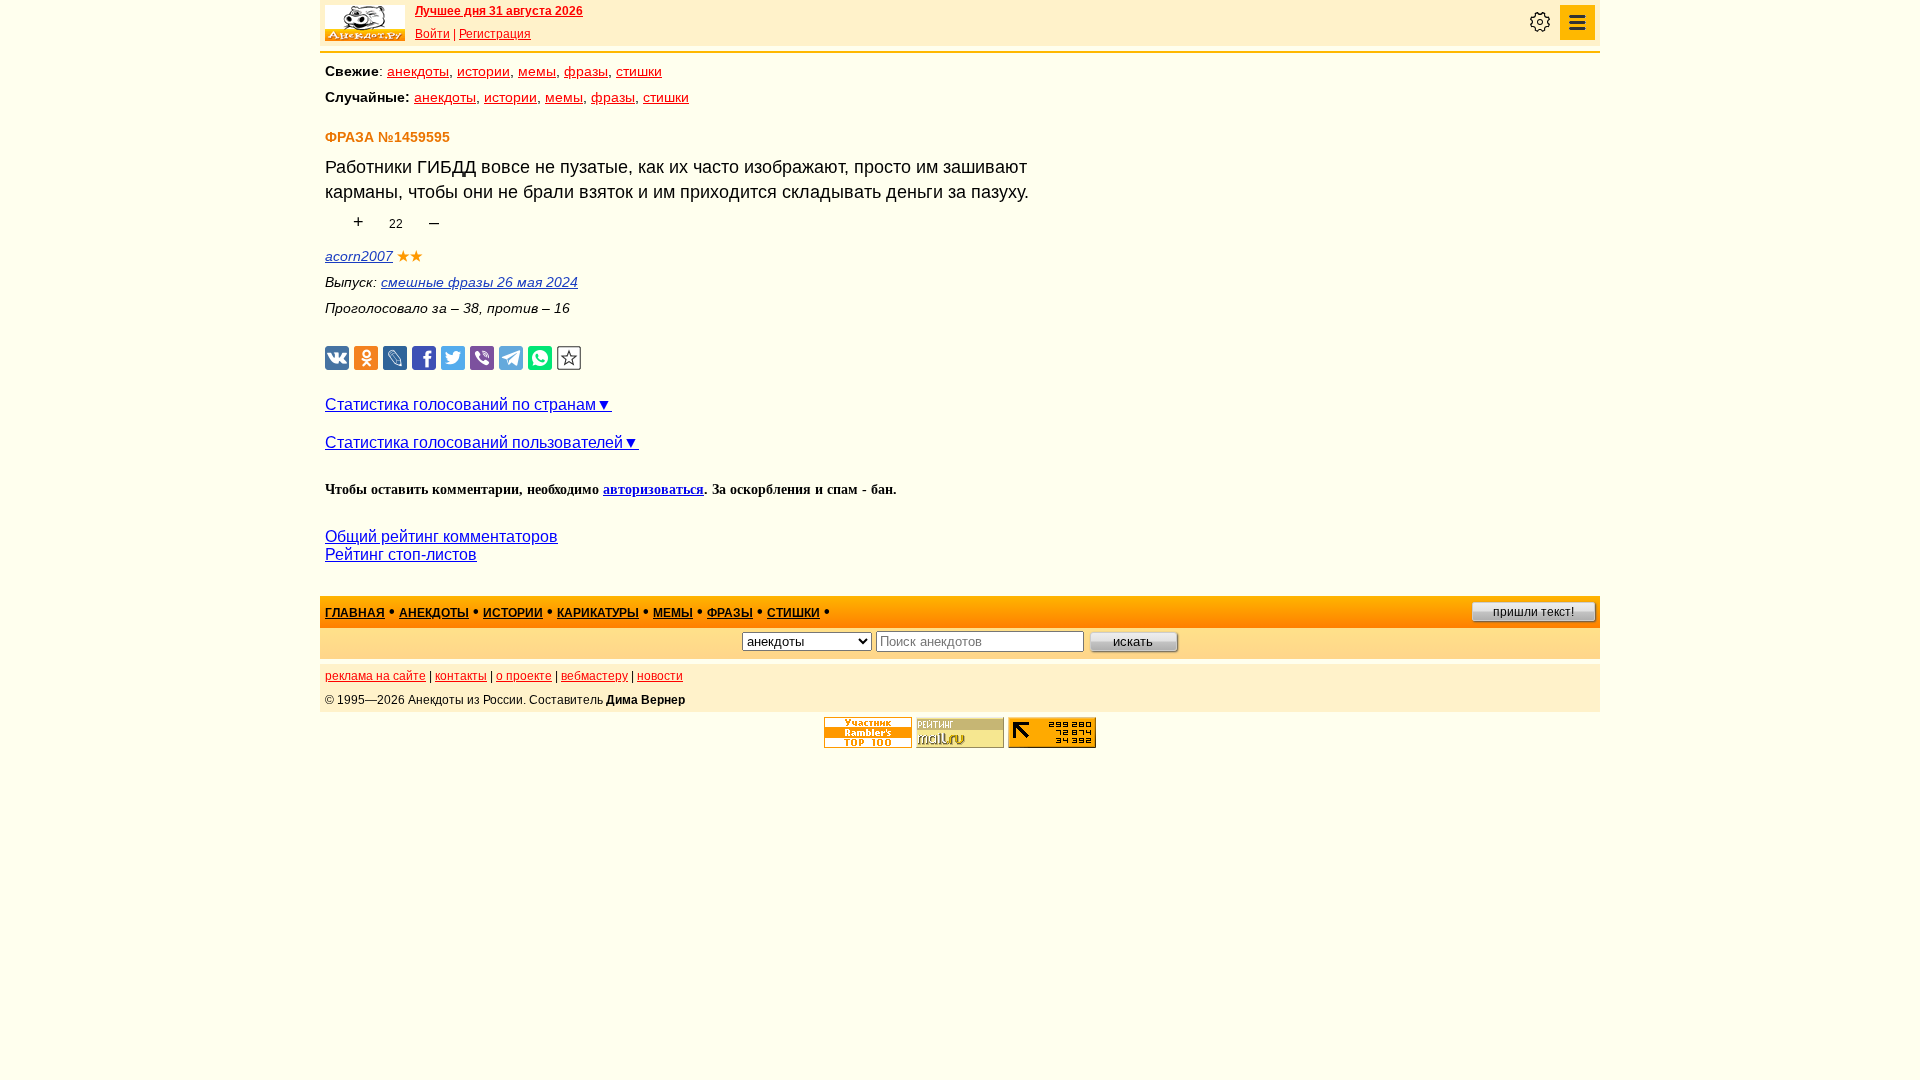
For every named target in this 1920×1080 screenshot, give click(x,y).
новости (660, 676)
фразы (586, 71)
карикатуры (598, 613)
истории (483, 71)
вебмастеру (594, 676)
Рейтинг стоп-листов (401, 554)
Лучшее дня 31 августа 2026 (499, 11)
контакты (461, 676)
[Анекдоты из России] (365, 23)
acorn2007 (359, 256)
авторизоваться (653, 489)
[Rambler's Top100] (868, 732)
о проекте (524, 676)
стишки (639, 71)
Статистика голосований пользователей (474, 442)
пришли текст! (1533, 612)
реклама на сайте (375, 676)
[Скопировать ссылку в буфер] (569, 358)
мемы (537, 71)
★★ (410, 256)
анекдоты (418, 71)
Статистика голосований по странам (460, 404)
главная (355, 613)
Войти (432, 34)
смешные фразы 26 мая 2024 (479, 282)
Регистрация (495, 34)
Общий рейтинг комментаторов (441, 536)
